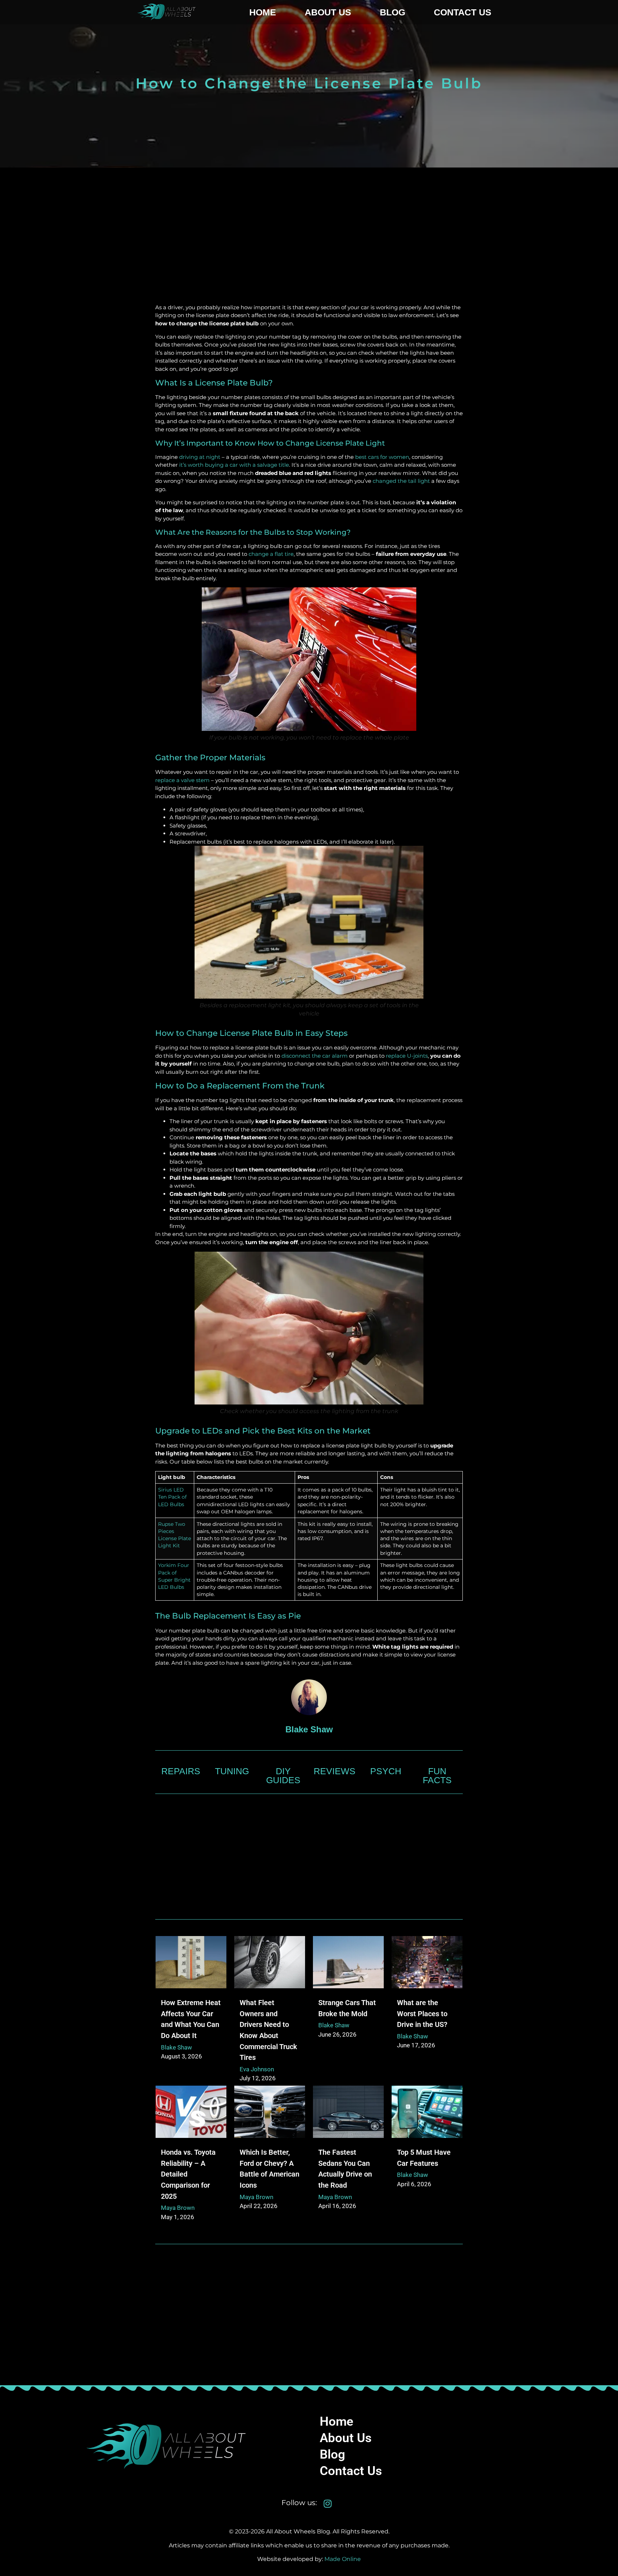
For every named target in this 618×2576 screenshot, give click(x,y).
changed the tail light (401, 481)
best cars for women (382, 457)
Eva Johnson (257, 2069)
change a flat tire (271, 554)
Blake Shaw (176, 2047)
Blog (393, 12)
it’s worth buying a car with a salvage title (234, 465)
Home (263, 12)
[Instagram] (328, 2504)
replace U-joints (407, 1056)
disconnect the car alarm (315, 1056)
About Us (328, 12)
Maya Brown (178, 2208)
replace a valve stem (182, 780)
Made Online (343, 2559)
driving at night (200, 457)
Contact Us (463, 12)
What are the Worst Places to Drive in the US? (422, 2014)
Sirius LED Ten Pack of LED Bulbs (172, 1497)
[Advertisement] (309, 246)
